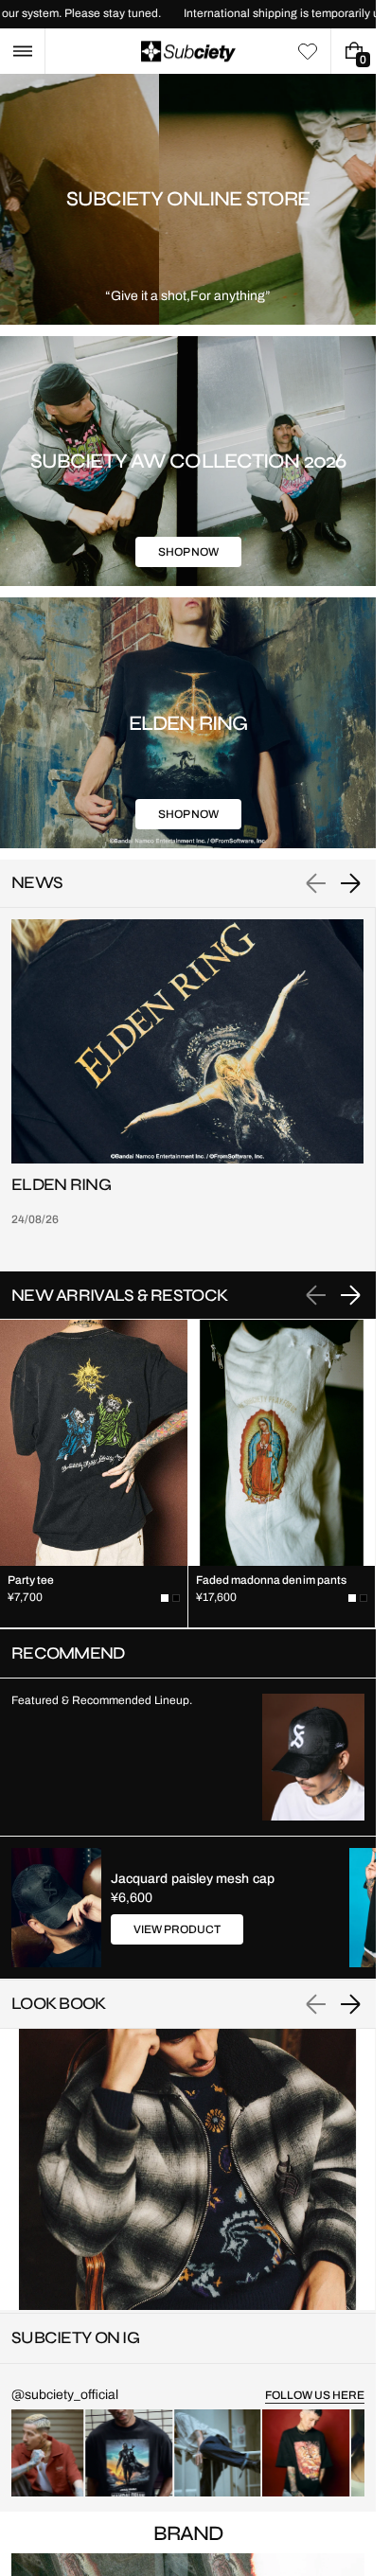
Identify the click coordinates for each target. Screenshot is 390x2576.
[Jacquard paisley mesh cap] (56, 1908)
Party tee (31, 1580)
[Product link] (94, 1474)
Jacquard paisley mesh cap (193, 1879)
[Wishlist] (308, 51)
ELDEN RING (61, 1185)
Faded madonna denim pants (272, 1580)
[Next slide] (350, 883)
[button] (22, 51)
